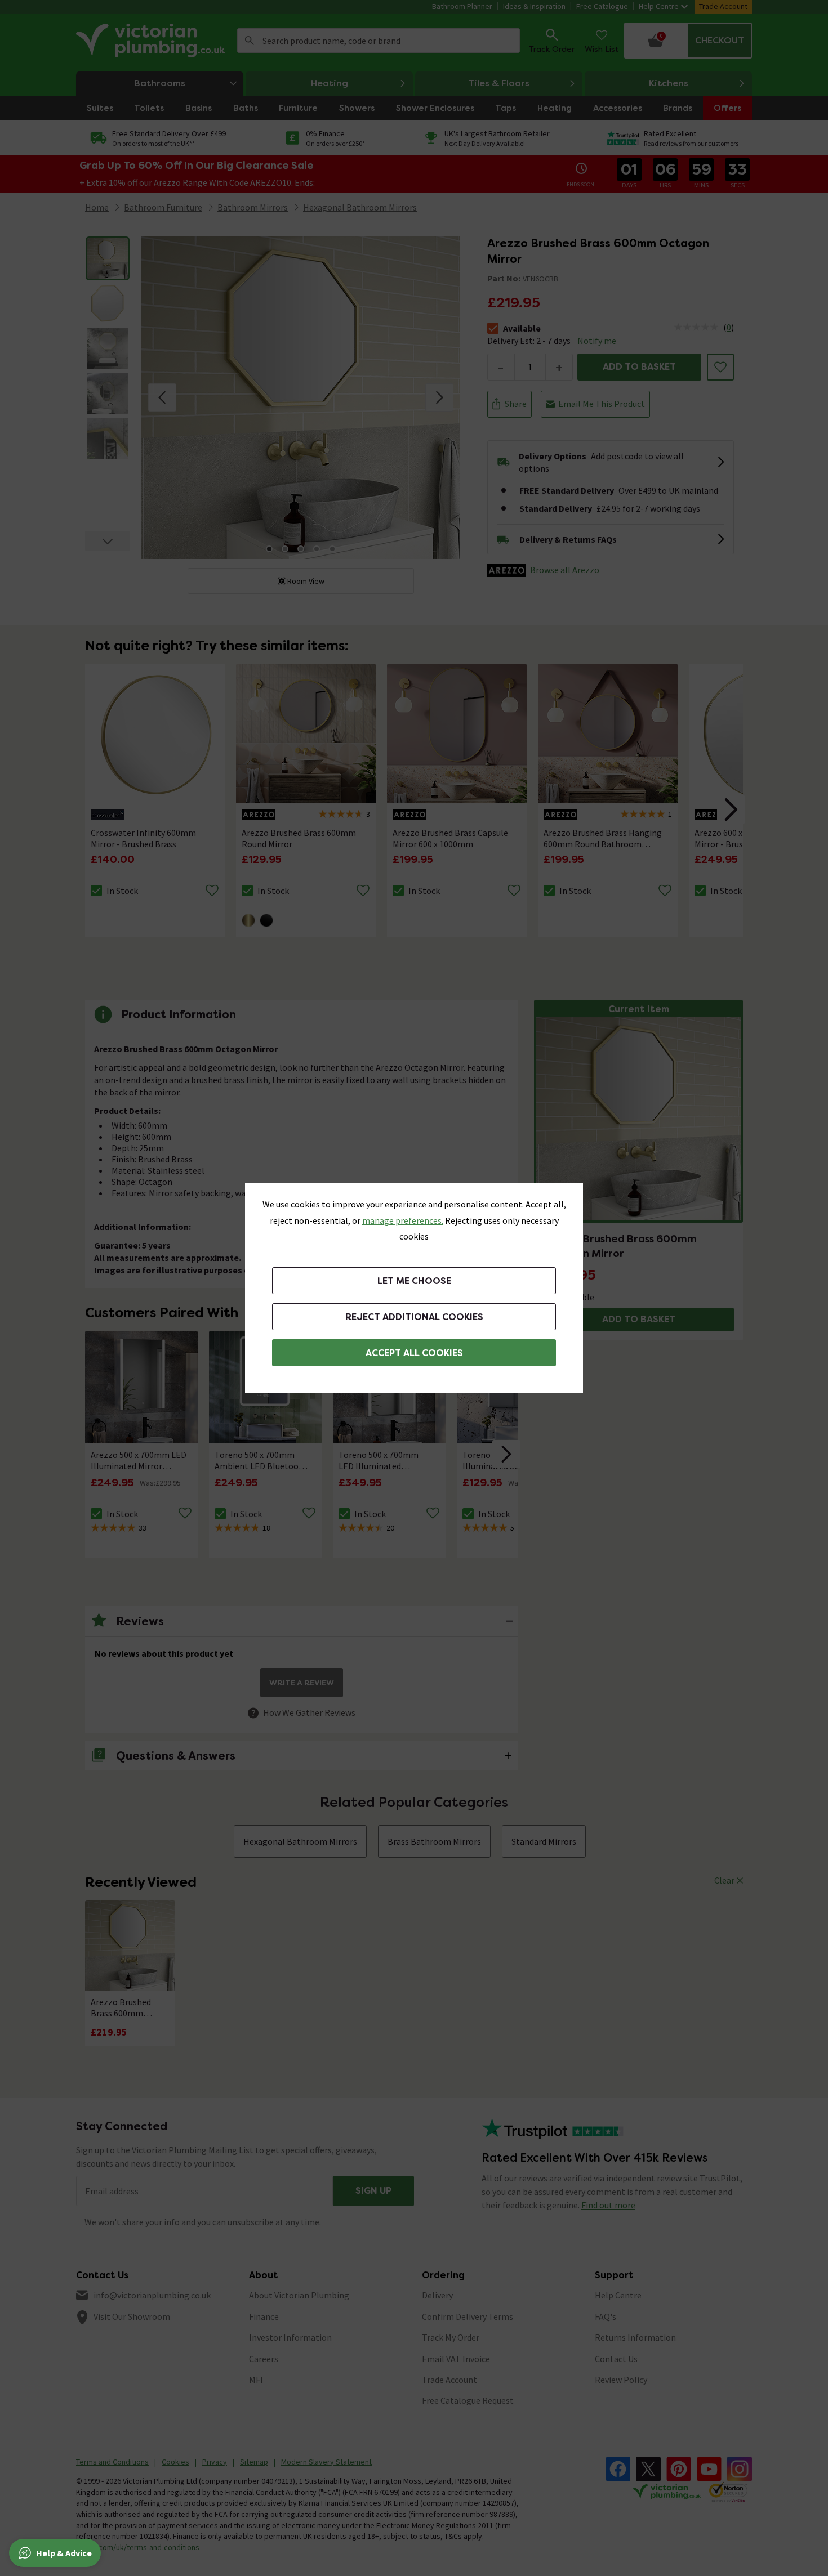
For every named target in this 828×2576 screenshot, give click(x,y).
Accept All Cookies (414, 1353)
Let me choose (414, 1281)
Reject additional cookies (414, 1317)
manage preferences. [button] (403, 1220)
